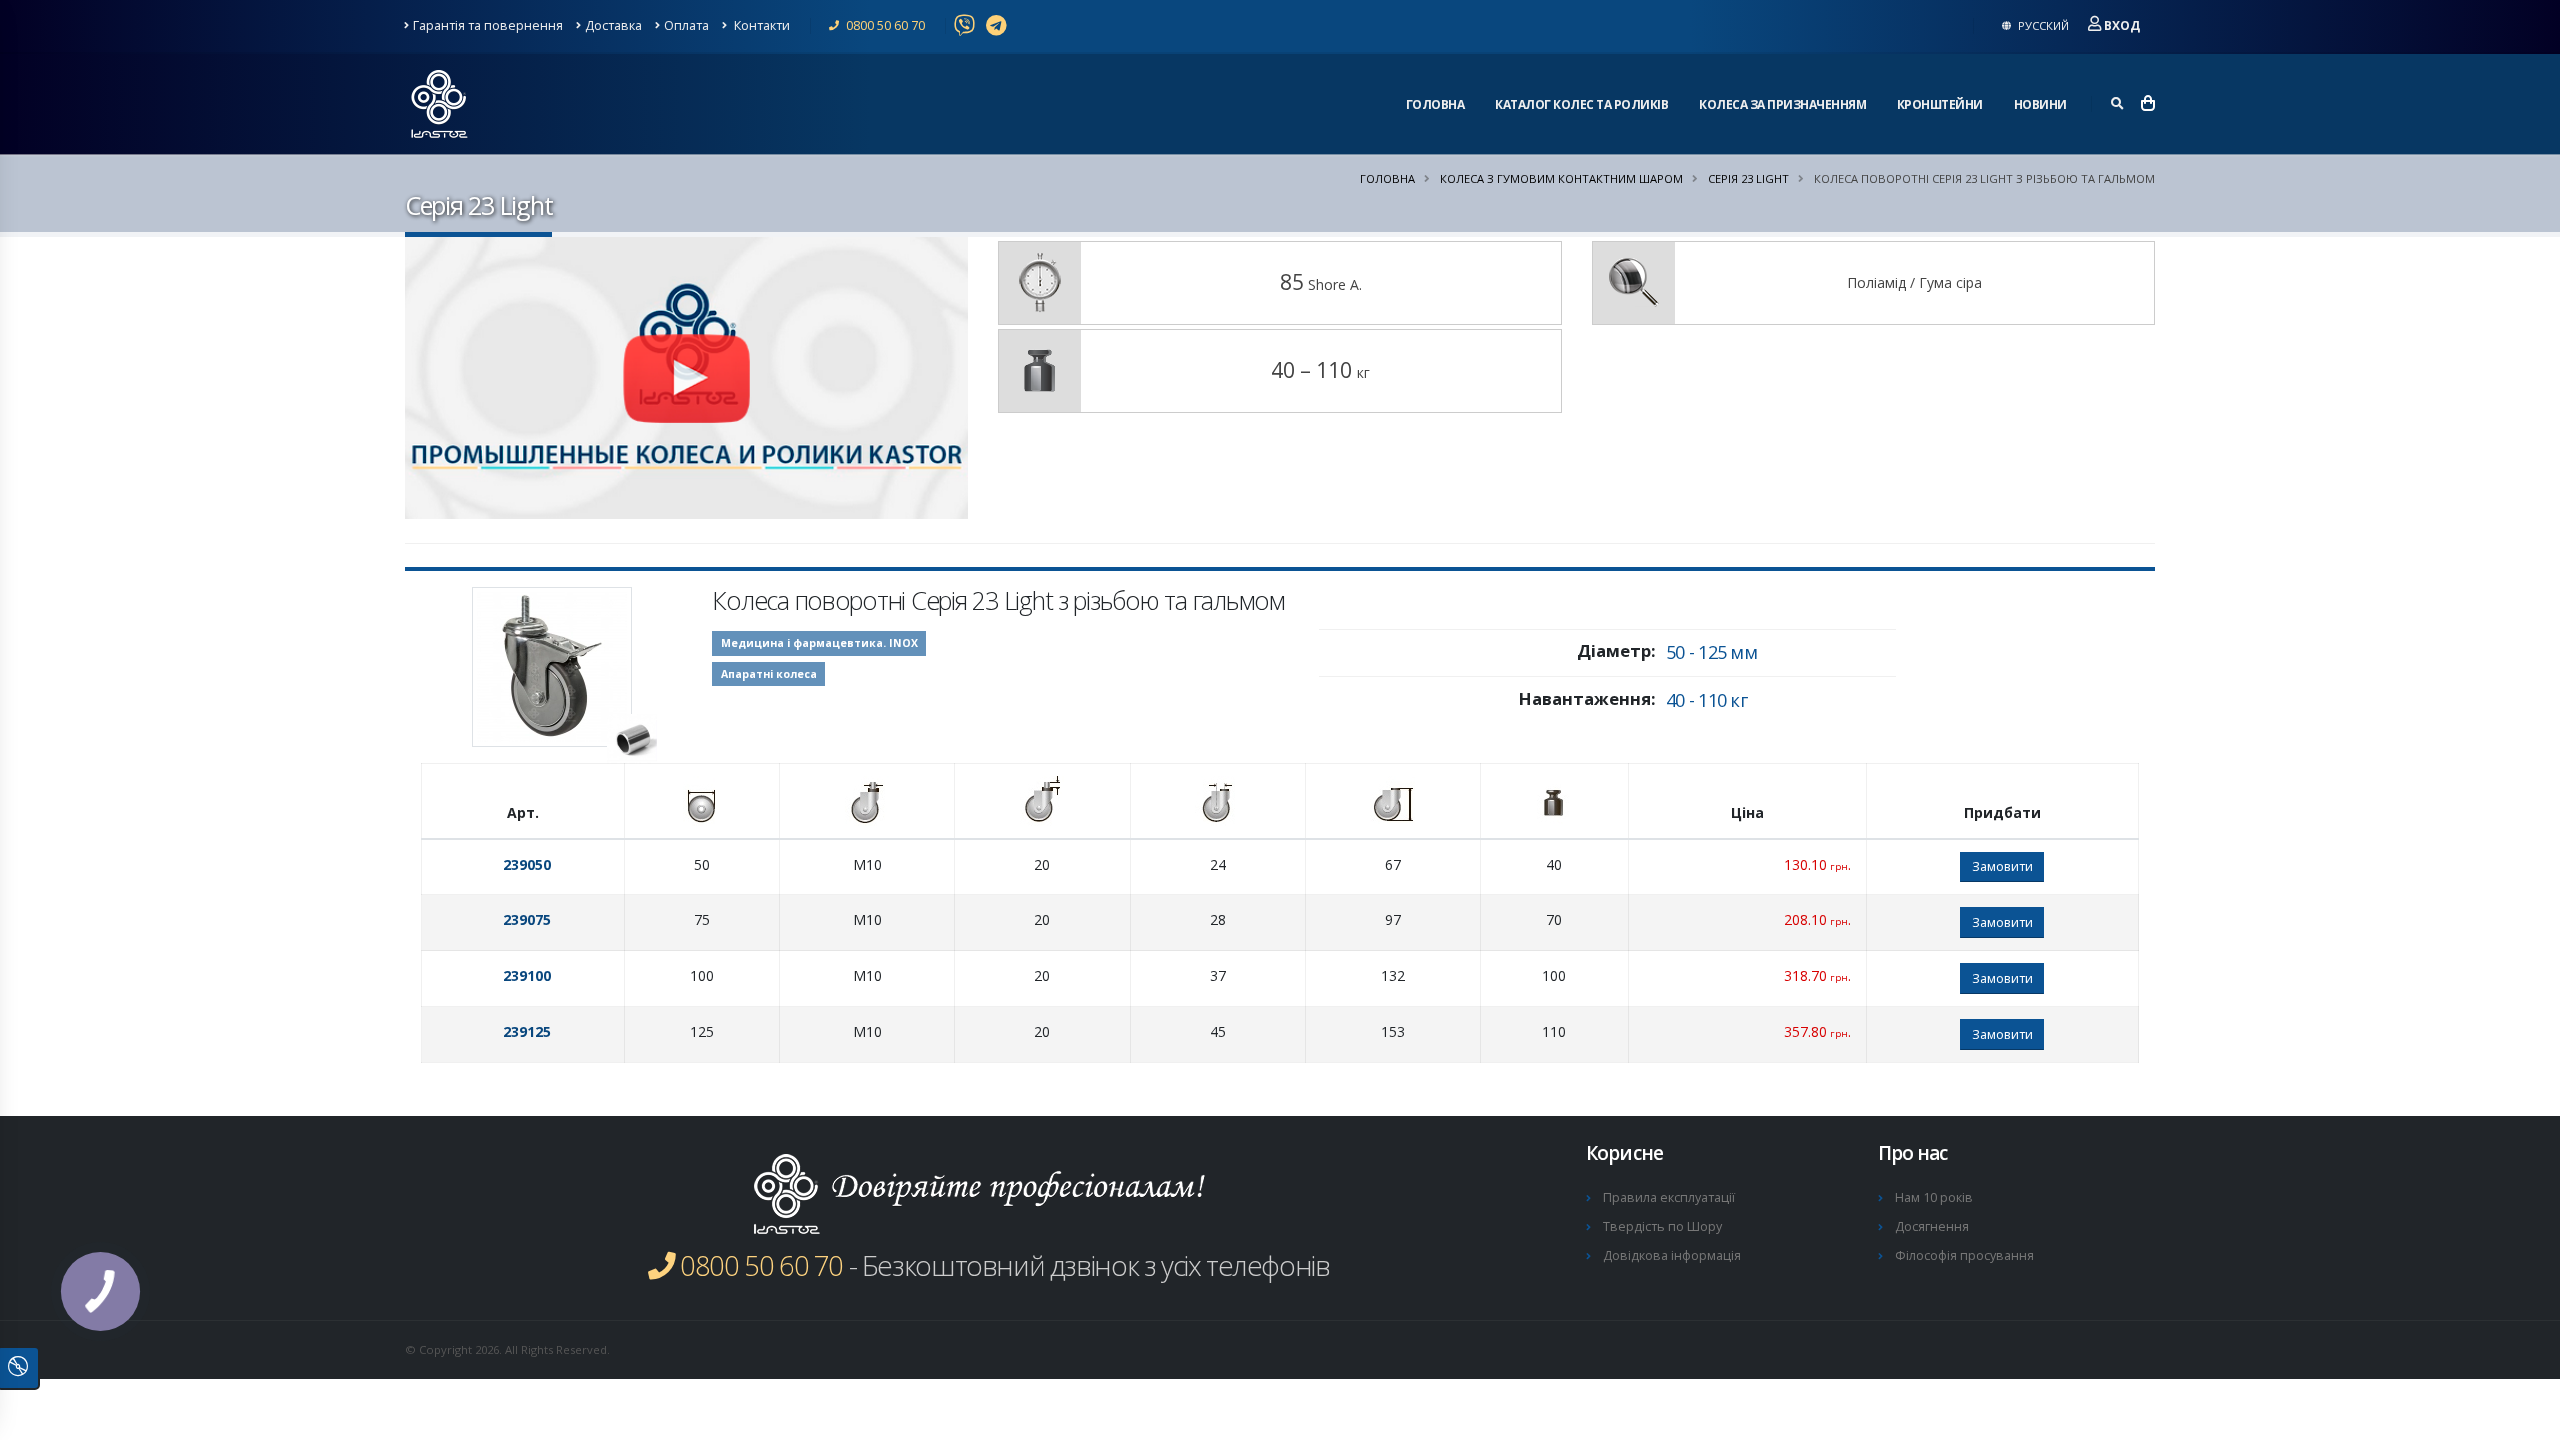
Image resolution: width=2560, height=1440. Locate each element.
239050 (527, 864)
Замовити (2002, 866)
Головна (1435, 104)
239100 (527, 975)
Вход (2122, 25)
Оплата (686, 25)
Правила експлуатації (1669, 1197)
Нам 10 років (1934, 1197)
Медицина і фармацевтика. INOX (819, 643)
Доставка (613, 25)
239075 (527, 919)
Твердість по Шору (1662, 1226)
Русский (2042, 25)
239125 (527, 1031)
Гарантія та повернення (488, 25)
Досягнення (1932, 1226)
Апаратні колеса (769, 674)
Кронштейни (1940, 104)
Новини (2040, 104)
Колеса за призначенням (1782, 104)
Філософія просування (1964, 1255)
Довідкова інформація (1672, 1255)
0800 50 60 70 (884, 25)
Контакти (760, 25)
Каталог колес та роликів (1581, 104)
